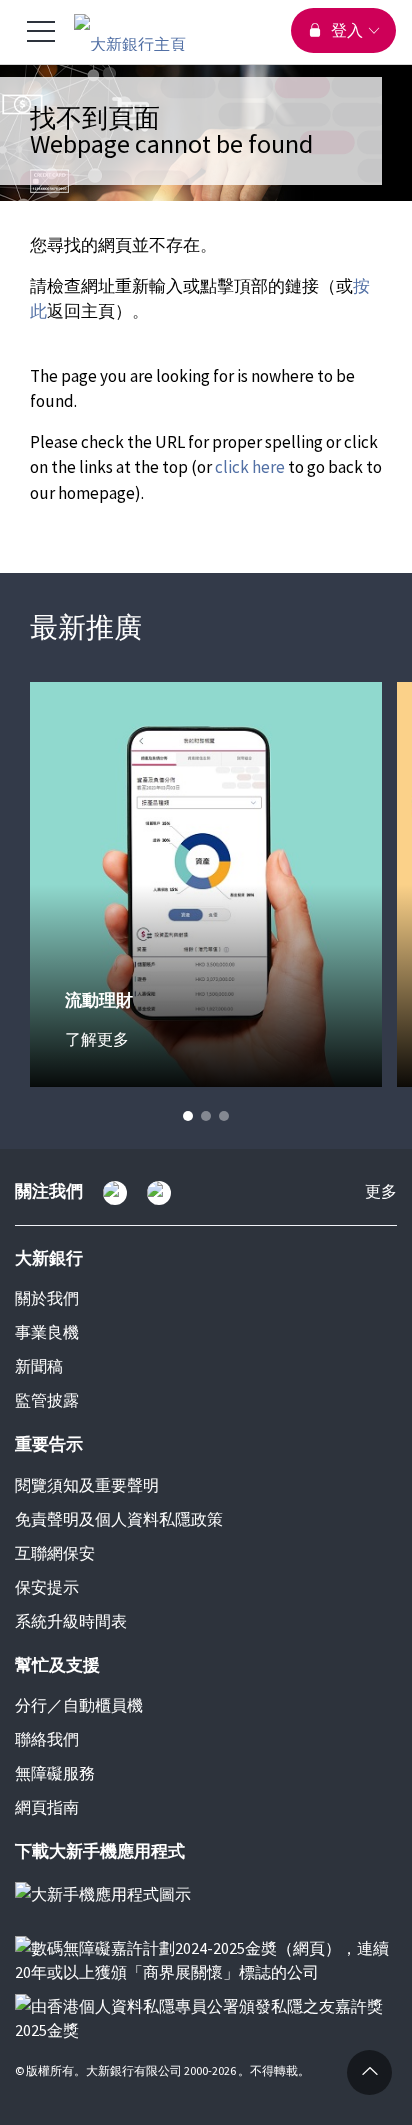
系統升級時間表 (71, 1621)
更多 (381, 1192)
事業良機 (47, 1332)
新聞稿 (39, 1366)
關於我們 (47, 1298)
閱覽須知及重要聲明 (87, 1485)
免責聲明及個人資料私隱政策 (119, 1519)
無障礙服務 (55, 1773)
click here (250, 467)
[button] (188, 1116)
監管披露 (47, 1400)
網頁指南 (47, 1807)
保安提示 (47, 1587)
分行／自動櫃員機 (79, 1705)
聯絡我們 (47, 1739)
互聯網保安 (55, 1553)
